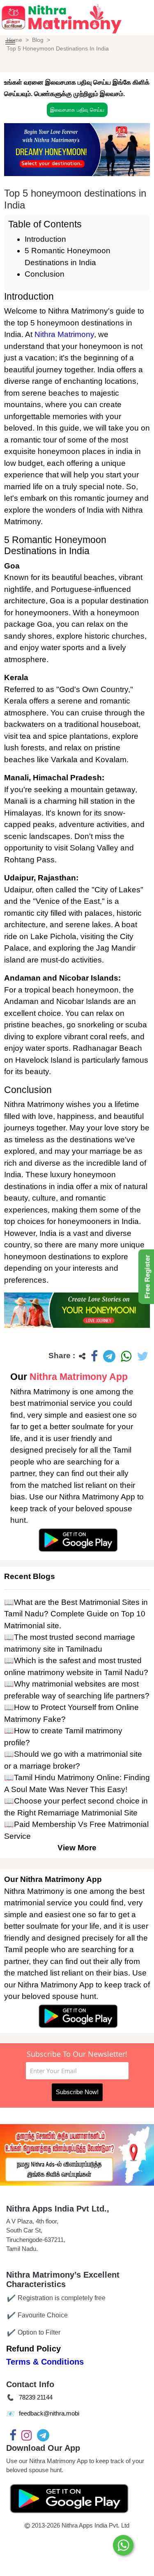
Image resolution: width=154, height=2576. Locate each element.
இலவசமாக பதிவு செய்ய (77, 110)
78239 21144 (36, 2397)
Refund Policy (33, 2349)
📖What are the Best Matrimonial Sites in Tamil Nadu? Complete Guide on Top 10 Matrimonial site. (76, 1614)
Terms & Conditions (45, 2362)
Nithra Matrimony (64, 334)
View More (77, 1848)
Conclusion (45, 274)
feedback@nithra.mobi (49, 2413)
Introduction (45, 239)
